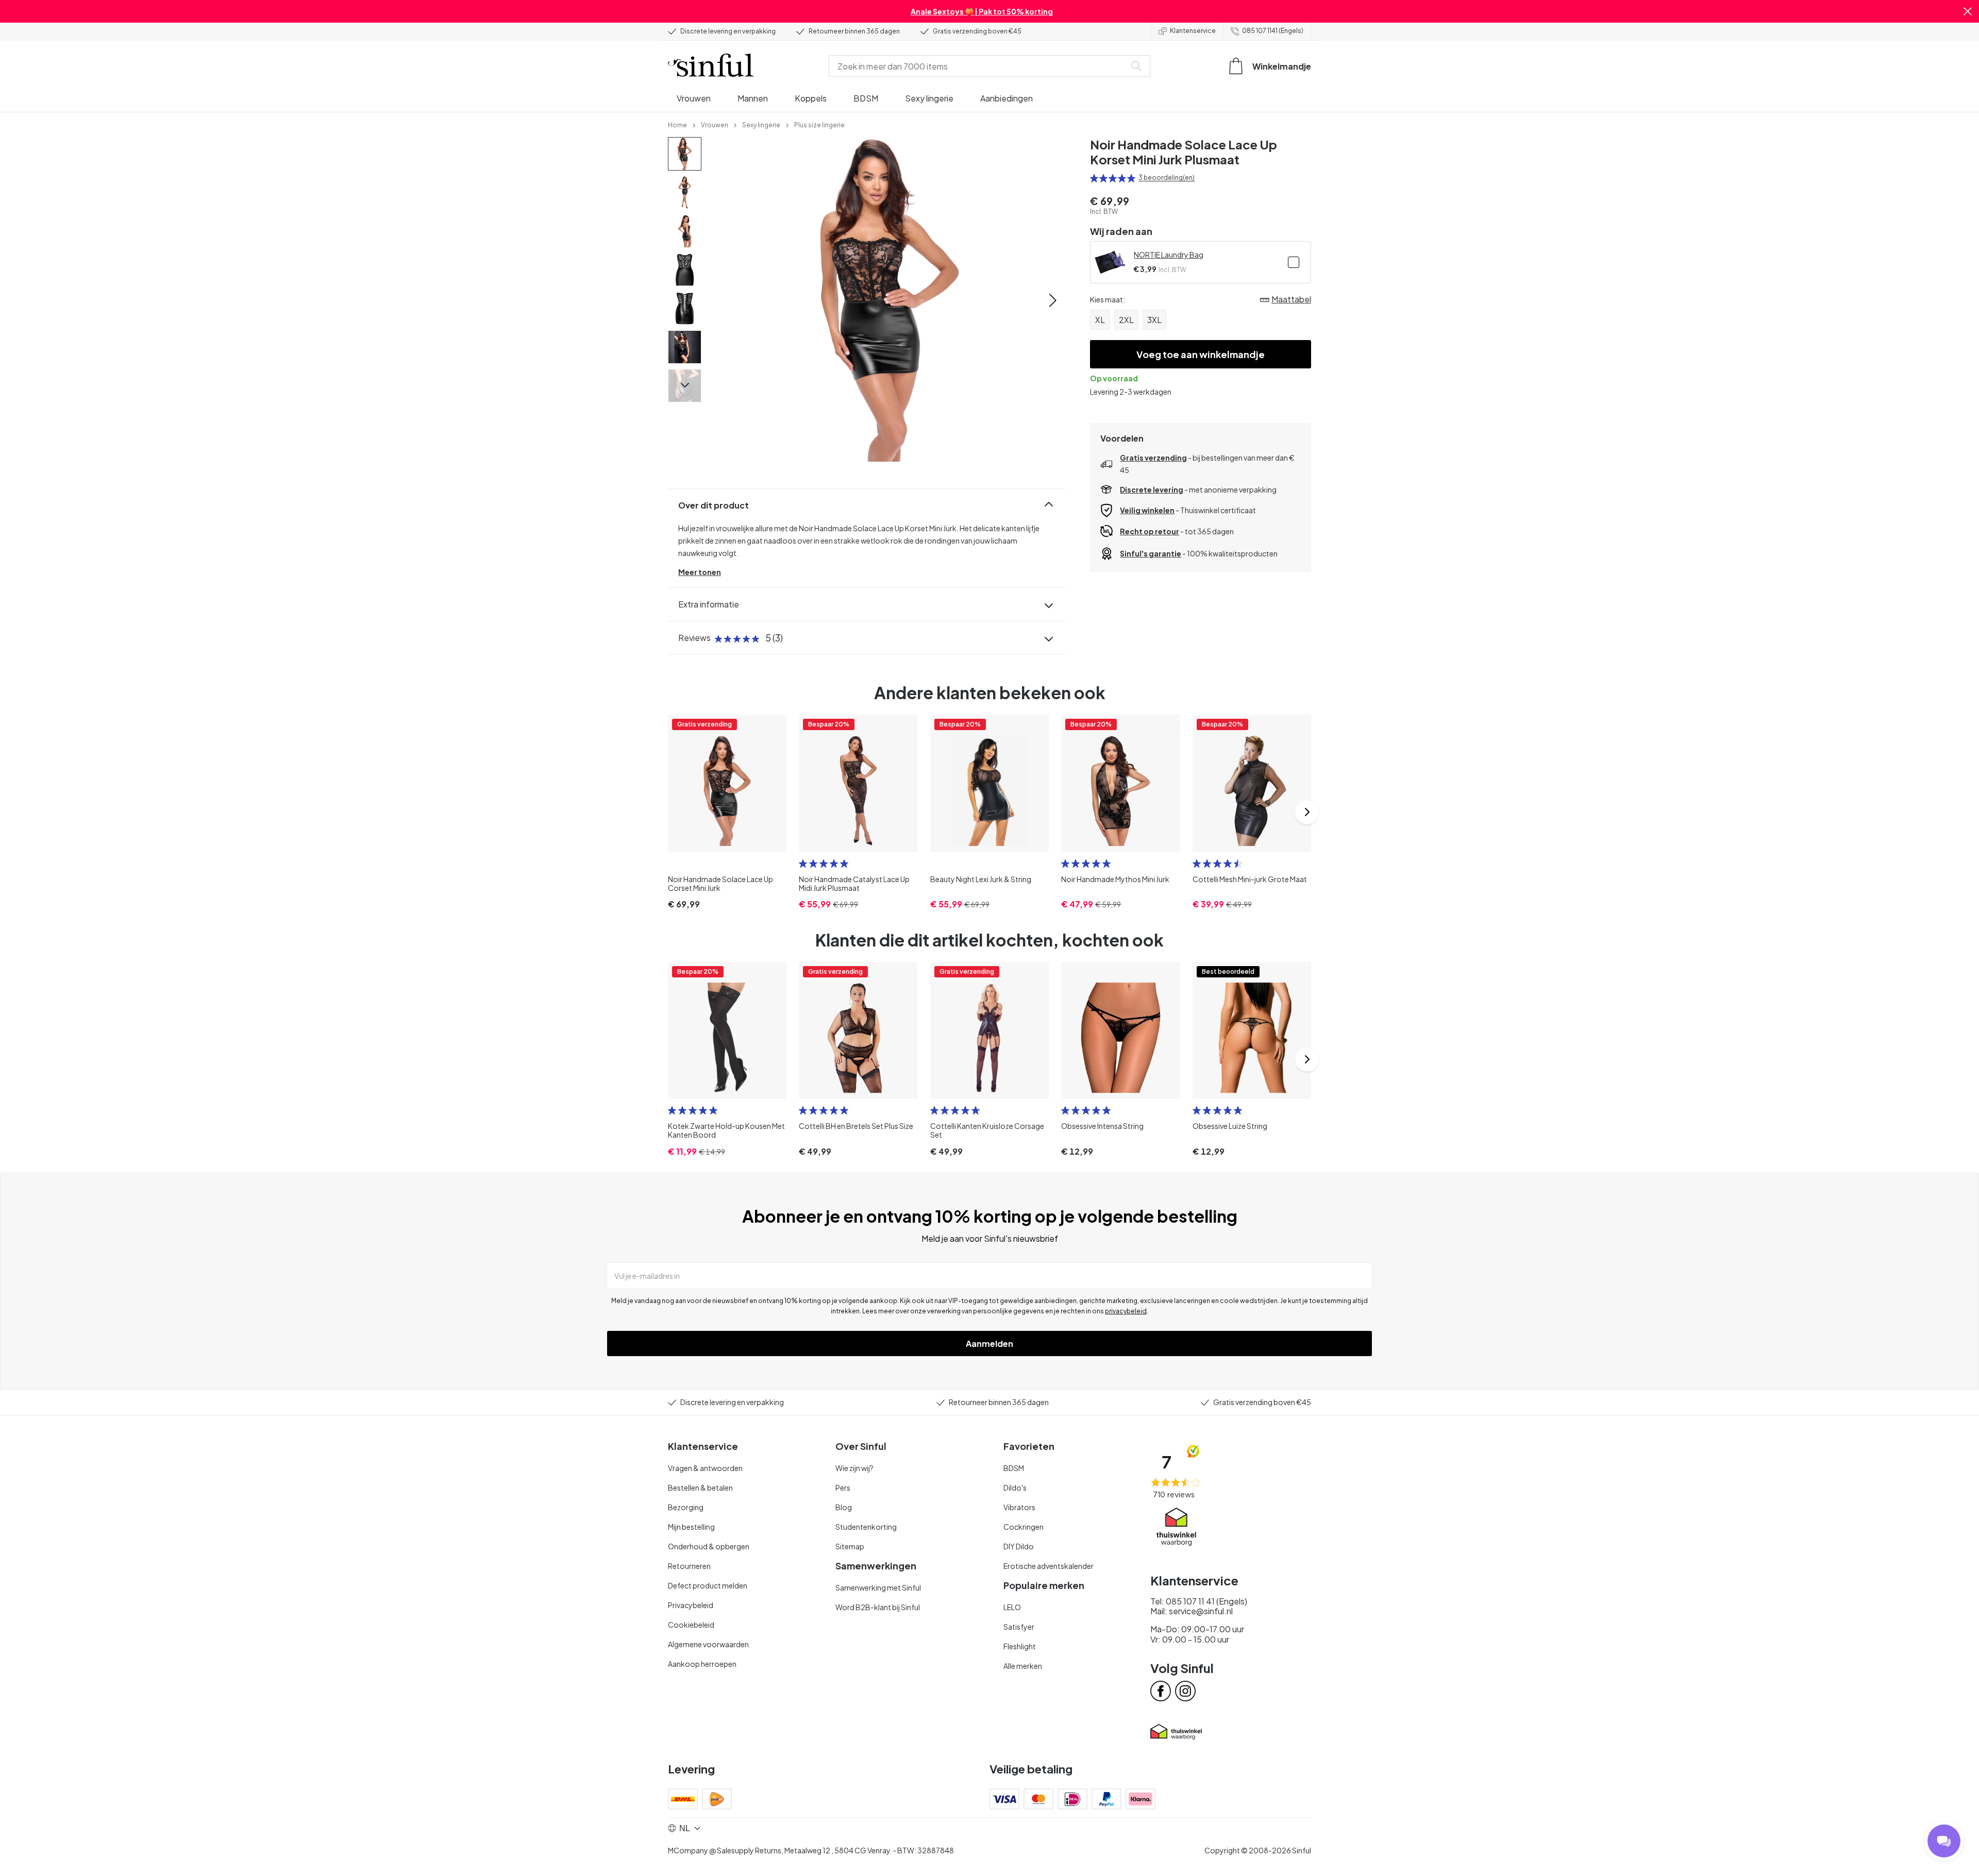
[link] (677, 124)
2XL (1126, 320)
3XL (1154, 320)
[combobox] (979, 66)
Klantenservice (1193, 31)
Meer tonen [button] (700, 572)
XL (1100, 320)
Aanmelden (989, 1343)
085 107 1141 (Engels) (1273, 31)
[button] (1968, 11)
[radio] (1094, 178)
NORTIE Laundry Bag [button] (1169, 255)
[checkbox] (1294, 262)
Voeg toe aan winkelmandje (1201, 354)
